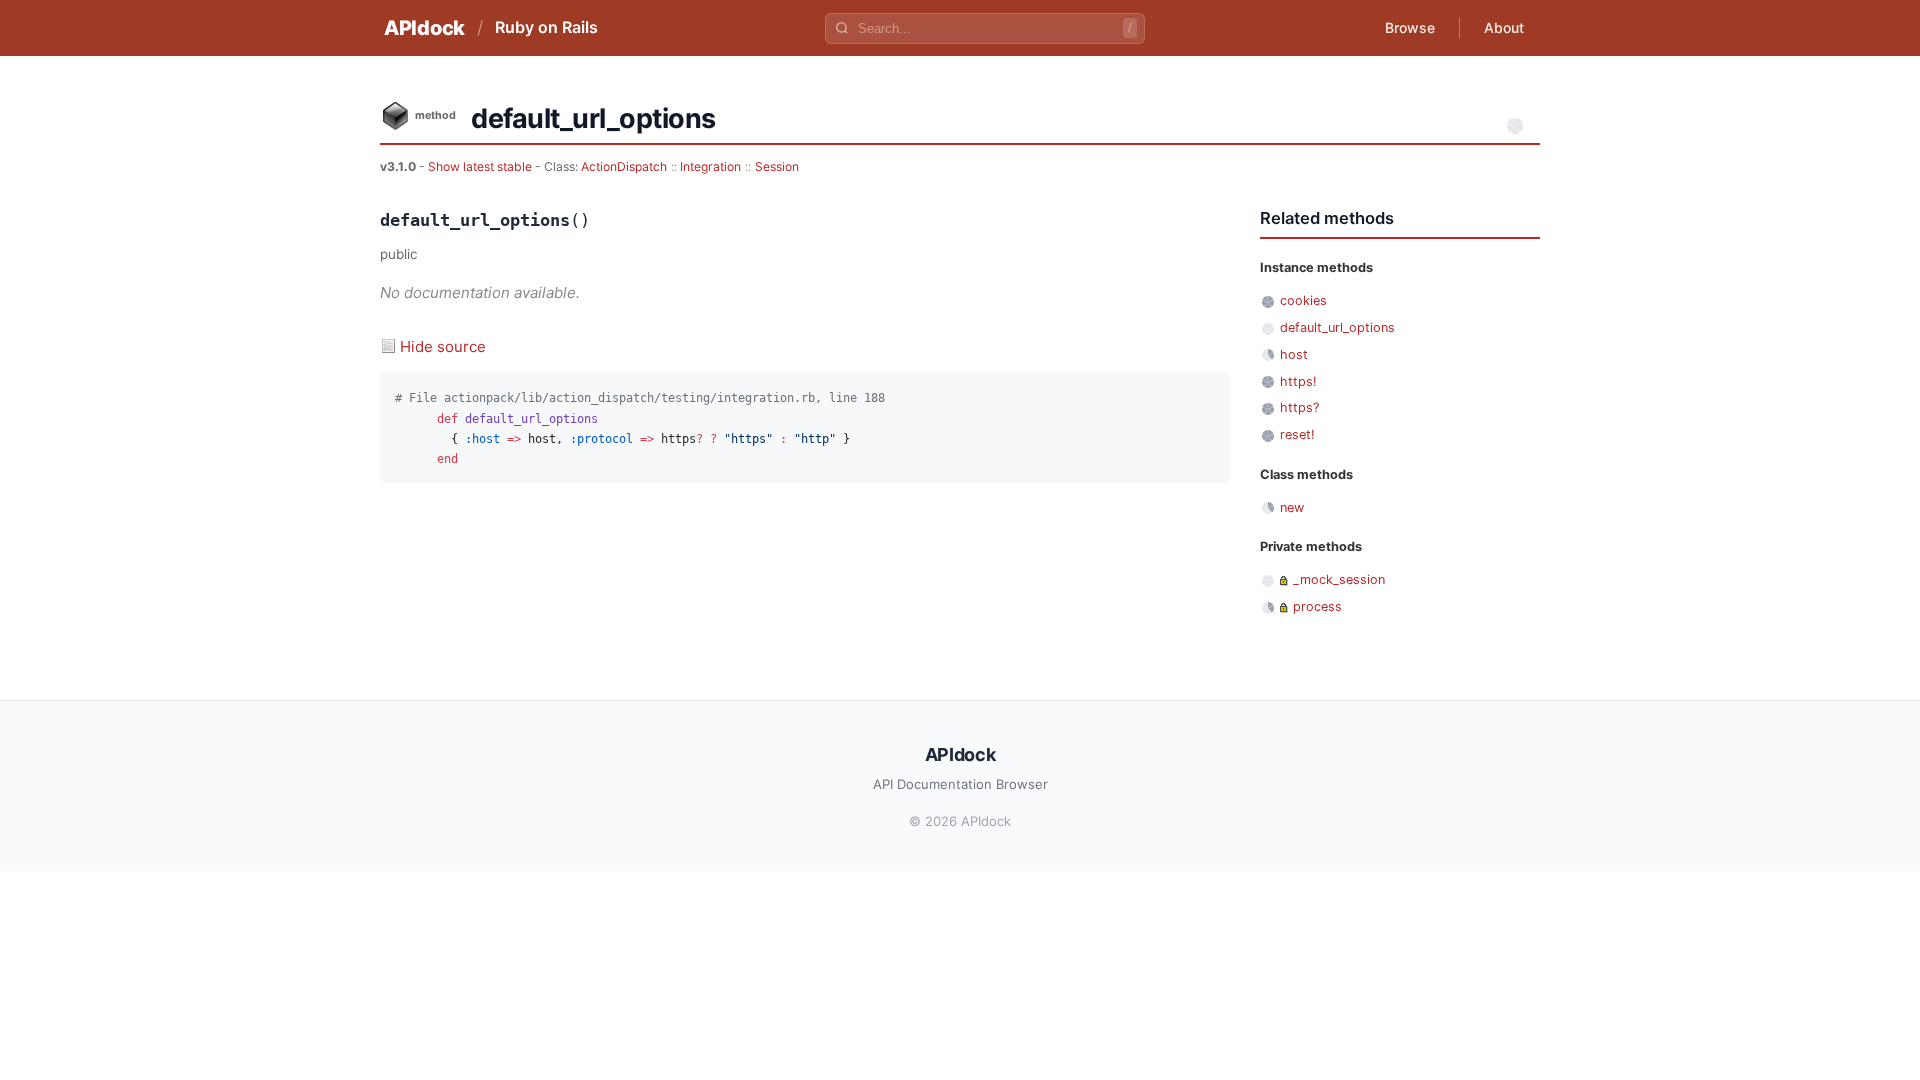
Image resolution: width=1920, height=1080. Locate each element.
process (1317, 606)
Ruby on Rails (546, 27)
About (1504, 27)
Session (777, 166)
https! (1298, 381)
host (1294, 354)
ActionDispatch (624, 166)
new (1292, 507)
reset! (1297, 434)
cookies (1303, 300)
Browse (1410, 27)
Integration (710, 166)
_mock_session (1339, 579)
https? (1299, 407)
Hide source (443, 346)
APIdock (424, 28)
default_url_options (1337, 327)
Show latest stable (481, 166)
